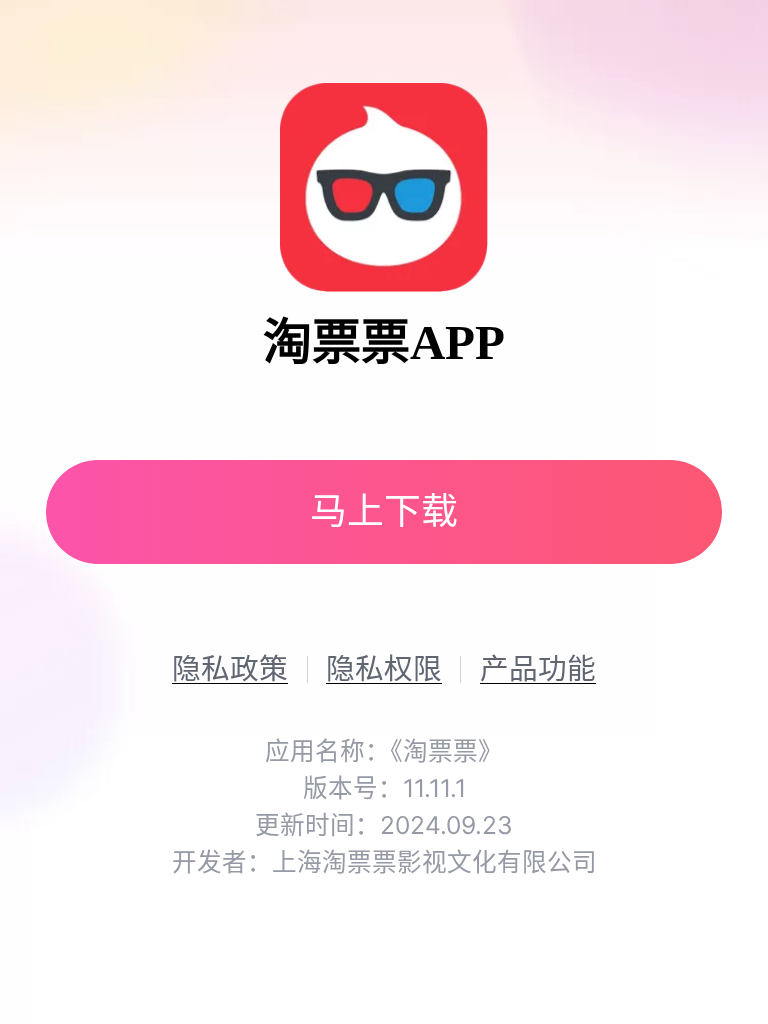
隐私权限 (384, 669)
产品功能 (538, 669)
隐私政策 (230, 669)
